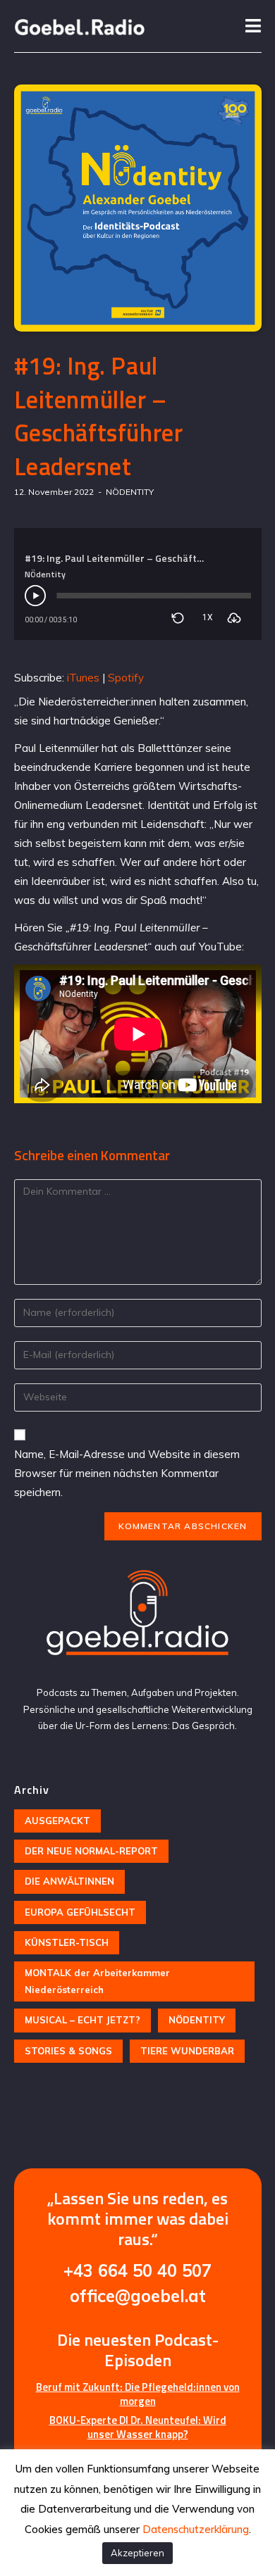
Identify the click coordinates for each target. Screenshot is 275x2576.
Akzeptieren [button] (137, 2553)
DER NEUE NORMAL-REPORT (91, 1851)
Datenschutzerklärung (196, 2529)
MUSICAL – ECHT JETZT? (82, 2020)
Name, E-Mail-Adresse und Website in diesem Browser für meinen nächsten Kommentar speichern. (127, 1473)
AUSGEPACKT (57, 1821)
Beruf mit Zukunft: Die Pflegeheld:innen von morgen (138, 2394)
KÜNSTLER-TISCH (67, 1942)
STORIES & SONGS (68, 2051)
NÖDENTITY (130, 492)
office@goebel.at (138, 2296)
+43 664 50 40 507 (137, 2270)
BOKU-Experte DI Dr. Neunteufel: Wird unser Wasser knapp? (138, 2427)
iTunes (83, 678)
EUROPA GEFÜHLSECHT (80, 1912)
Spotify (126, 678)
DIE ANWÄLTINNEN (69, 1881)
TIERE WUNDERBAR (187, 2051)
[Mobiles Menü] (253, 26)
